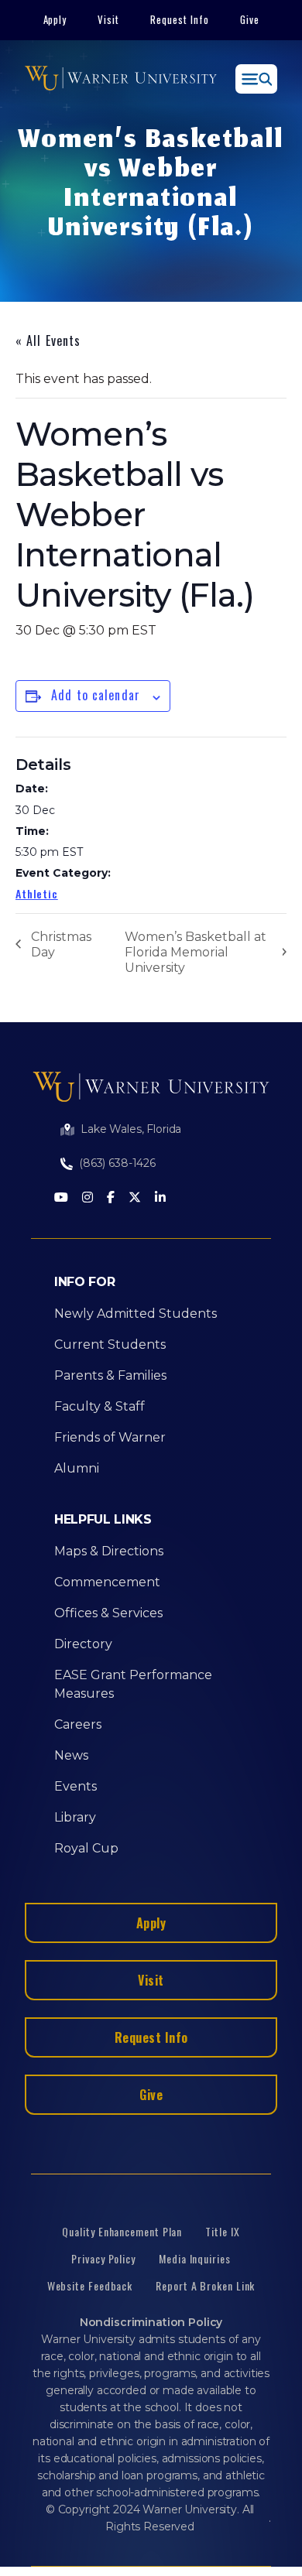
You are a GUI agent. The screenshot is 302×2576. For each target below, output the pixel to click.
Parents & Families (110, 1375)
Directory (83, 1644)
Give (250, 19)
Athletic (37, 893)
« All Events (48, 340)
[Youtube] (61, 1198)
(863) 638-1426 (117, 1163)
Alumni (77, 1468)
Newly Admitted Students (136, 1314)
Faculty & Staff (100, 1406)
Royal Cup (86, 1848)
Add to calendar (96, 695)
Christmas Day (61, 944)
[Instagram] (88, 1198)
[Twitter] (135, 1198)
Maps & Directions (109, 1551)
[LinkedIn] (160, 1198)
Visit (108, 19)
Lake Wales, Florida (131, 1129)
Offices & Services (108, 1613)
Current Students (110, 1344)
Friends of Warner (110, 1437)
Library (75, 1817)
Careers (78, 1724)
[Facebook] (111, 1198)
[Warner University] (121, 79)
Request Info (180, 19)
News (71, 1755)
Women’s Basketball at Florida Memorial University (196, 952)
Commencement (107, 1582)
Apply (55, 19)
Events (75, 1786)
